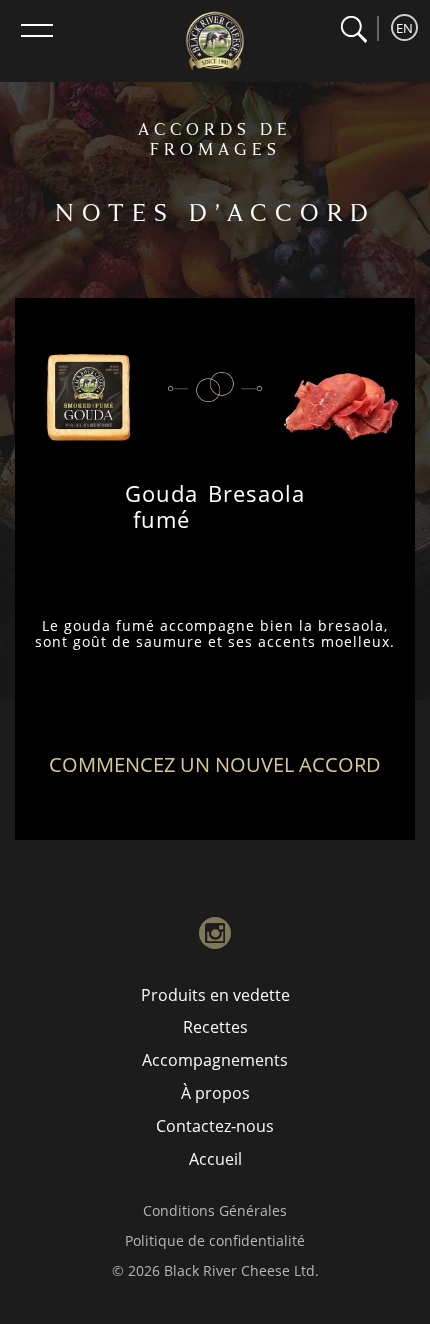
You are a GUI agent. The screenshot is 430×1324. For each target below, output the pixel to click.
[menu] (37, 30)
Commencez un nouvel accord (215, 764)
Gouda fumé (161, 506)
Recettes (215, 1027)
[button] (353, 29)
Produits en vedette (215, 995)
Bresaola (256, 493)
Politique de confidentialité (215, 1240)
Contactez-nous (215, 1126)
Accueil (215, 1159)
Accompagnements (215, 1060)
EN (404, 28)
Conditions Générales (215, 1210)
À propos (215, 1093)
